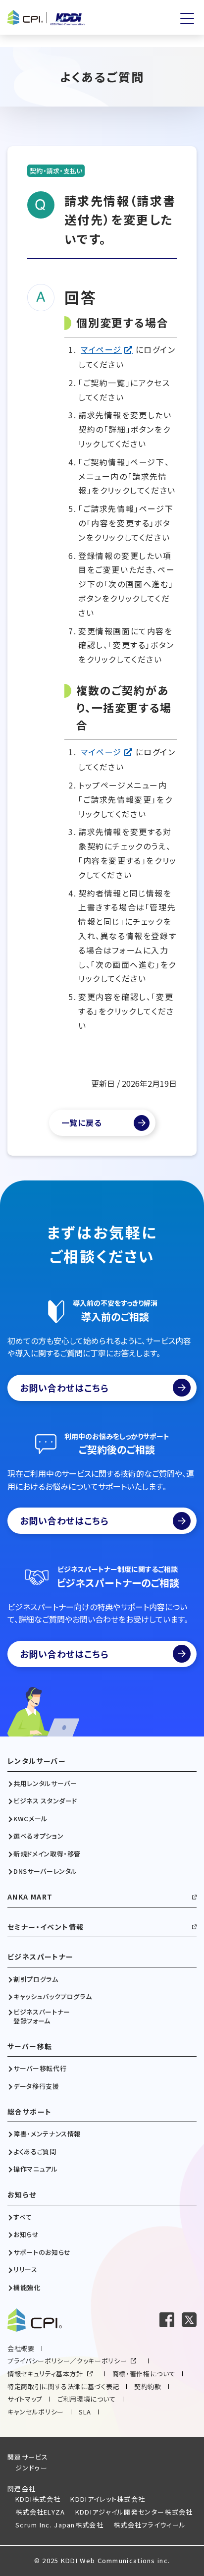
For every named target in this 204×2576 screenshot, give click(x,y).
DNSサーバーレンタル (45, 1871)
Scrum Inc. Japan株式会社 (59, 2525)
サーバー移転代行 (40, 2069)
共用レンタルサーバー (45, 1784)
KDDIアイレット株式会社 (108, 2499)
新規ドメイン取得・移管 (47, 1854)
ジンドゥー (32, 2468)
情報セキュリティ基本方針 (45, 2374)
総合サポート (29, 2112)
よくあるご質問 (35, 2152)
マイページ (101, 349)
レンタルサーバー (37, 1761)
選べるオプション (38, 1836)
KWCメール (30, 1819)
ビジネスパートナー (41, 1957)
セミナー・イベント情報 (46, 1927)
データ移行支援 (36, 2086)
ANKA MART (30, 1897)
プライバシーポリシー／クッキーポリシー (67, 2361)
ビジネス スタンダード (45, 1801)
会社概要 (21, 2348)
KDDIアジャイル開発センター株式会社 (134, 2512)
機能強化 (27, 2288)
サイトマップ (25, 2399)
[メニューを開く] (187, 18)
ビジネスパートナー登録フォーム (42, 2016)
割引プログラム (36, 1979)
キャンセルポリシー (36, 2412)
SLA (85, 2412)
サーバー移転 (30, 2046)
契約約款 (148, 2386)
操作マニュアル (36, 2169)
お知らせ (22, 2195)
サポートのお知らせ (42, 2252)
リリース (25, 2270)
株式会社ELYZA (40, 2512)
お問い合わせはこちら (64, 1388)
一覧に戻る (82, 1122)
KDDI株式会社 (38, 2499)
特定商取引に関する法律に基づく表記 (63, 2386)
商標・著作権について (144, 2374)
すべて (23, 2217)
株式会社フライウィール (150, 2525)
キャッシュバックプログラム (52, 1997)
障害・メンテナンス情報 (47, 2134)
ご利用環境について (87, 2399)
